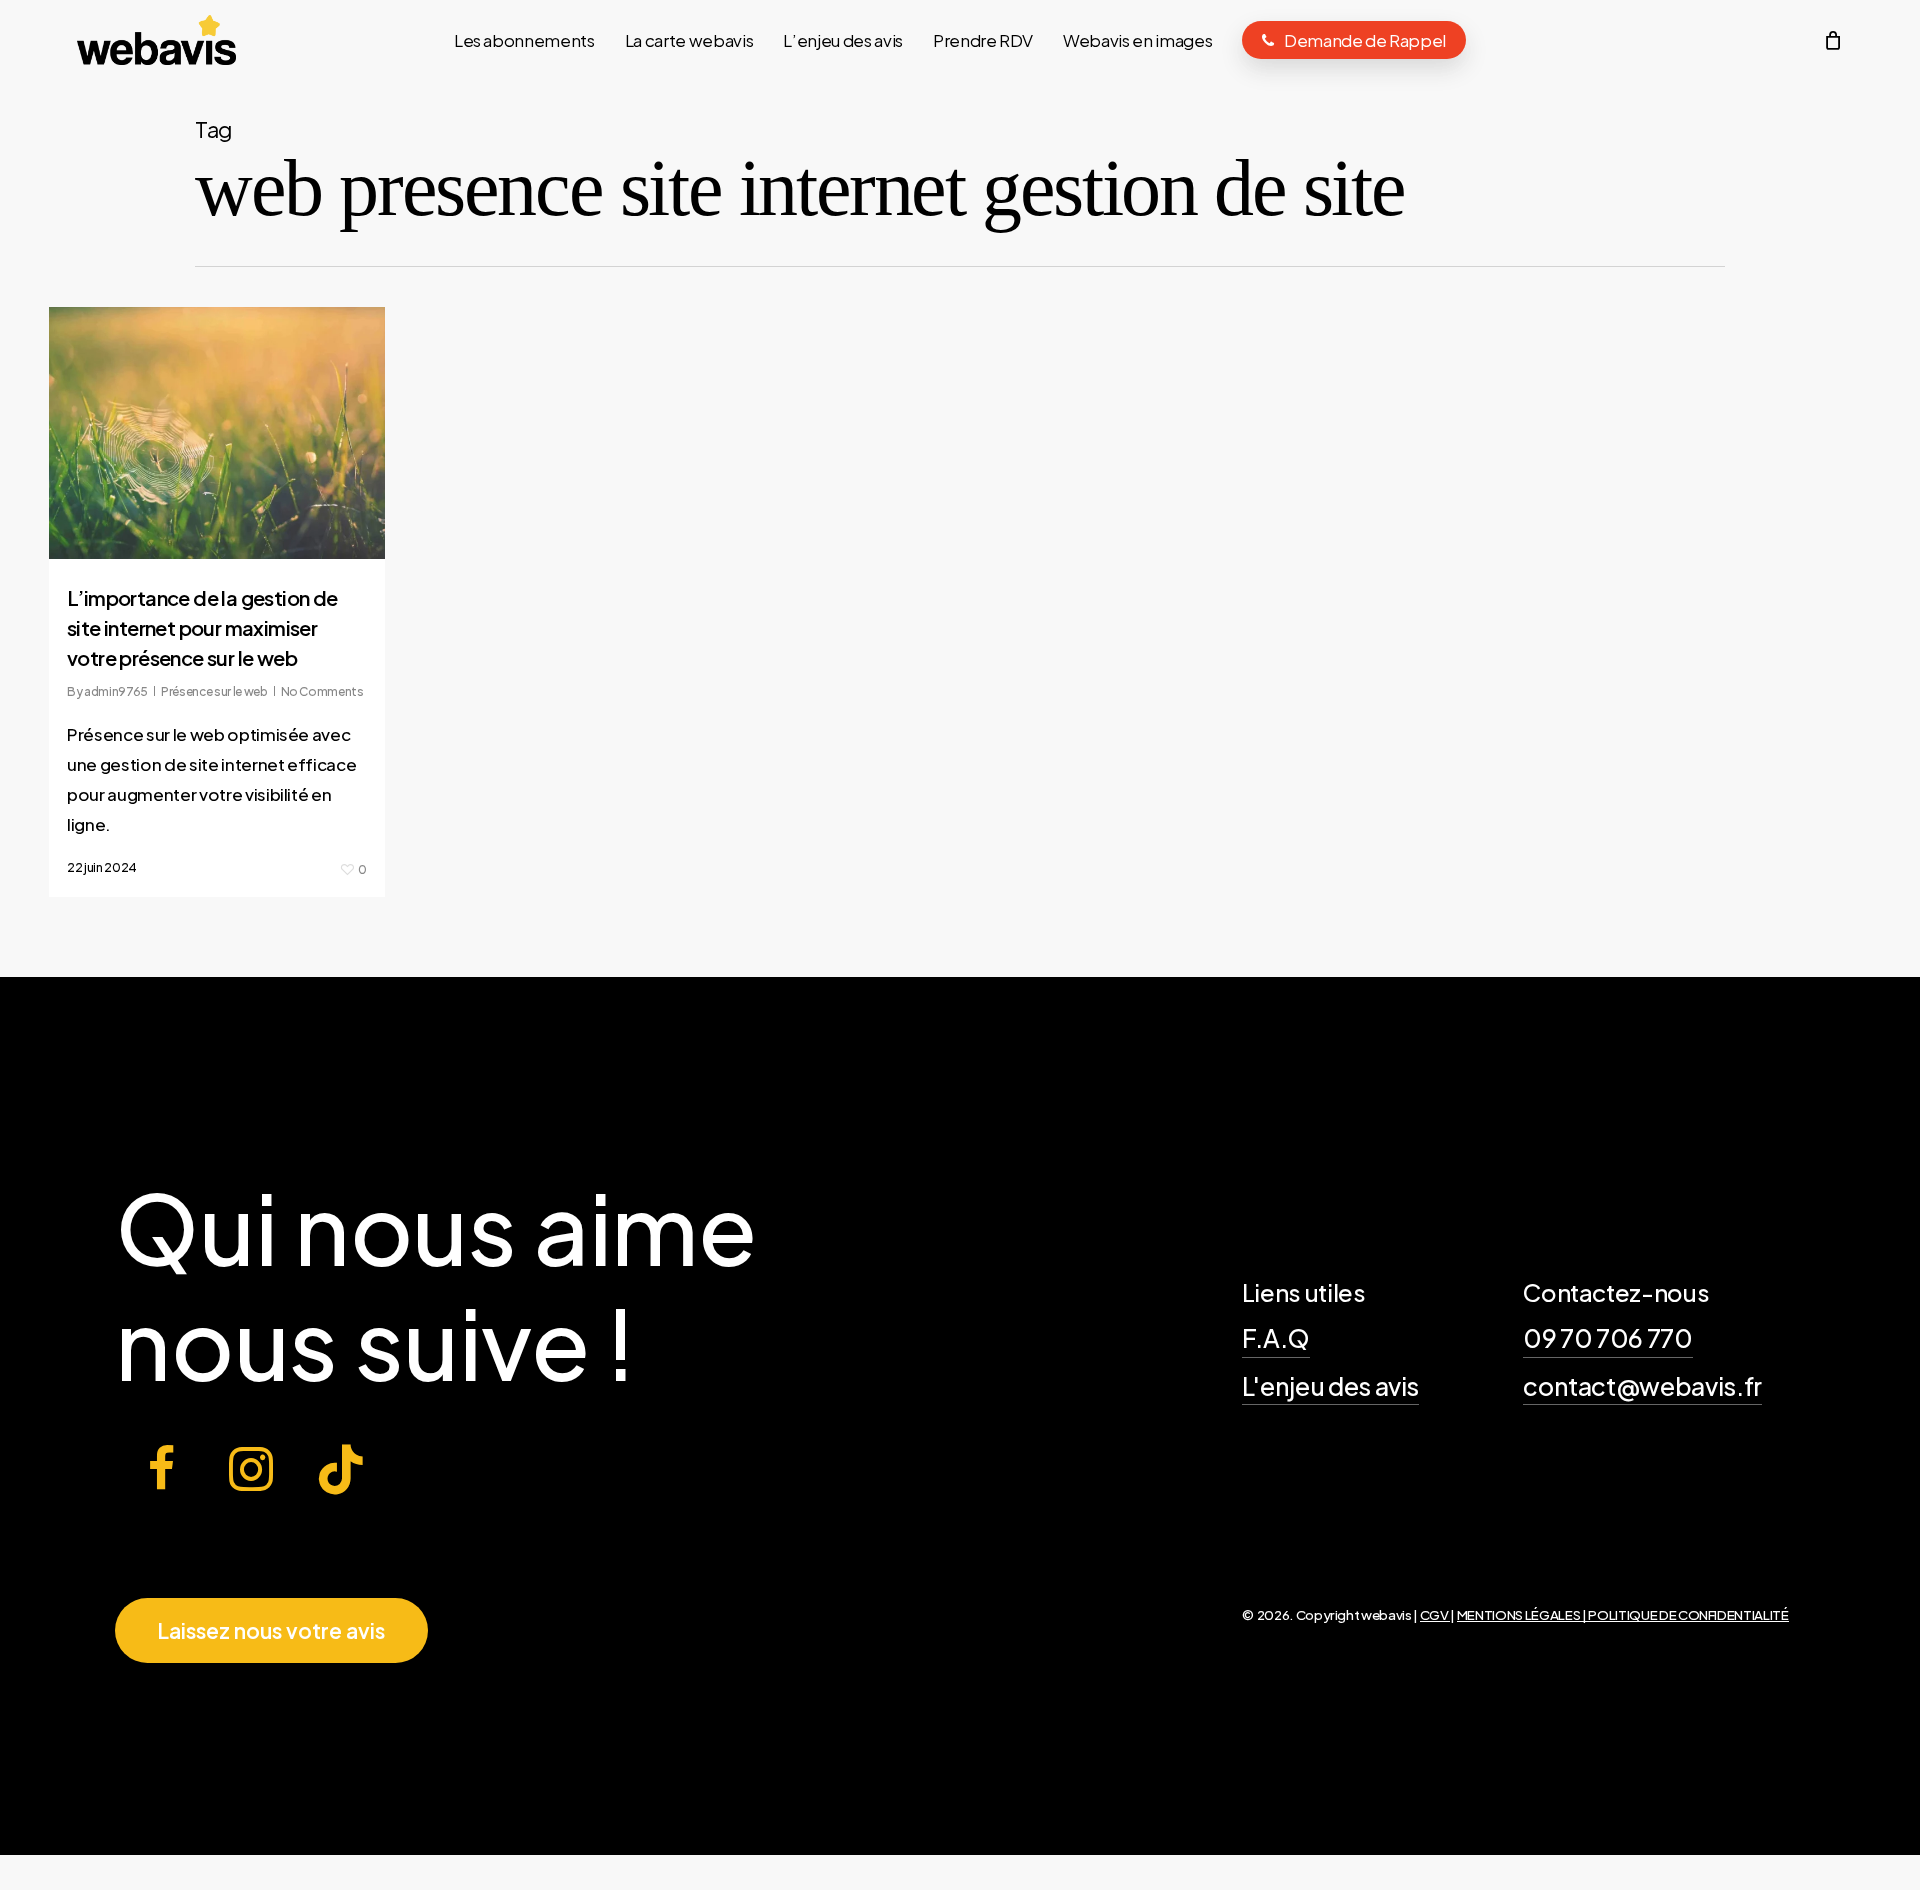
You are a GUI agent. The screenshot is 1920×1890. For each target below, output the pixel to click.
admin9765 (116, 691)
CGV (1435, 1614)
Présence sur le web (214, 691)
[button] (271, 1630)
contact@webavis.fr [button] (1642, 1386)
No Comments (321, 691)
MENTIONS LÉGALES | (1523, 1614)
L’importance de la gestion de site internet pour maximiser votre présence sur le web (202, 627)
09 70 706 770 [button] (1608, 1338)
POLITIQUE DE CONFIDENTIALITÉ (1688, 1614)
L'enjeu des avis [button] (1331, 1386)
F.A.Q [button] (1276, 1338)
